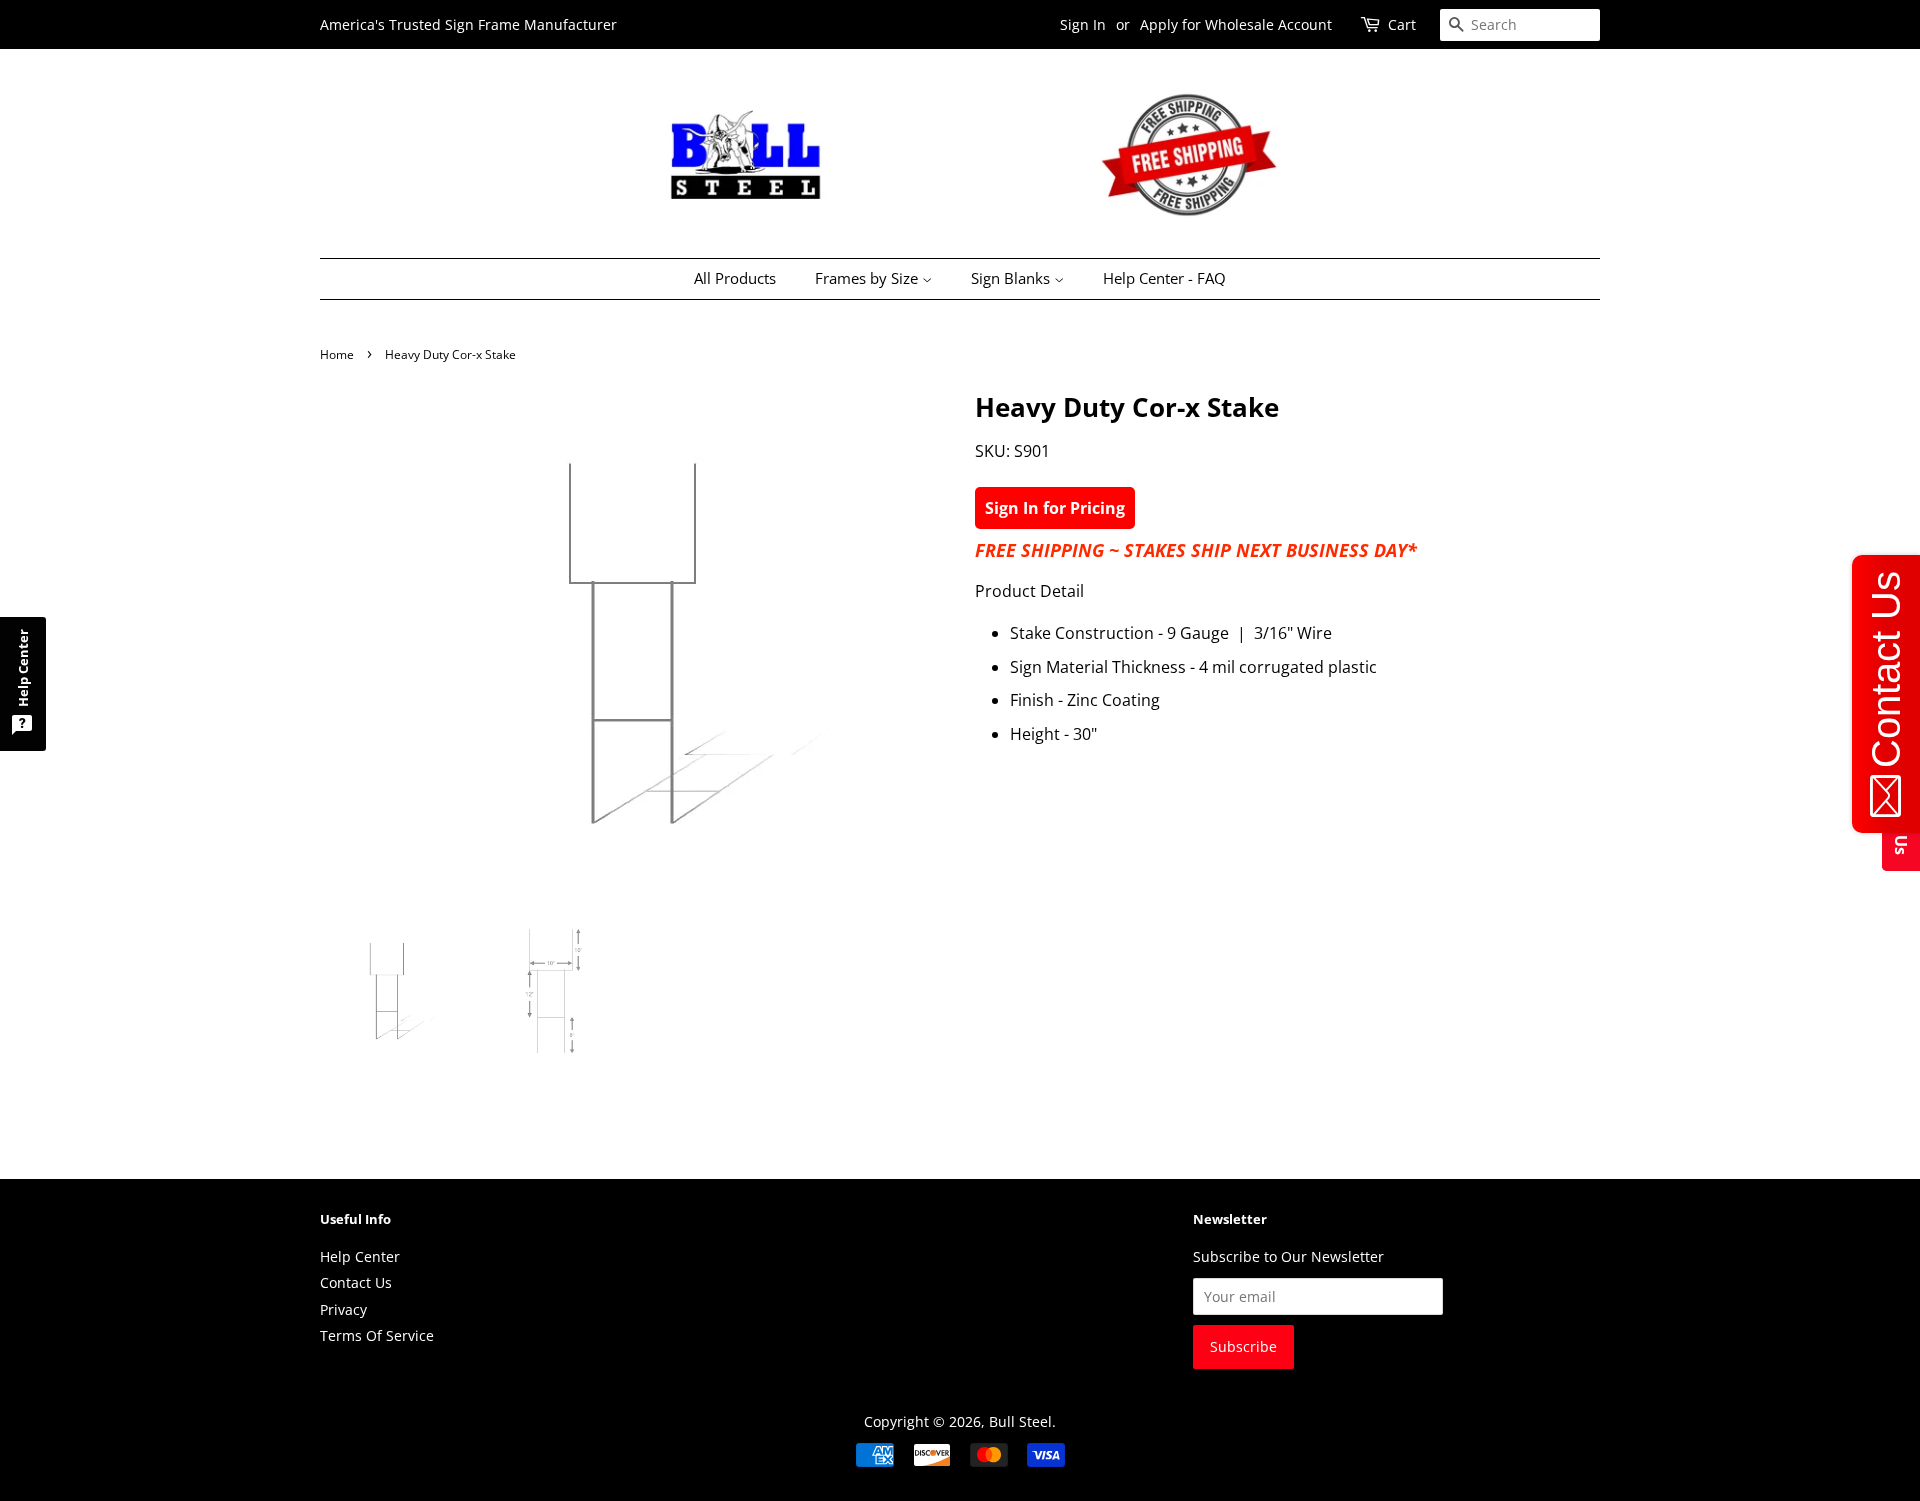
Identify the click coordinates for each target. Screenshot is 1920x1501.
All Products (735, 278)
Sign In (1083, 24)
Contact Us (356, 1282)
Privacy (343, 1309)
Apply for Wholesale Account (1236, 24)
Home (337, 354)
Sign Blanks (1012, 278)
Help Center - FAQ (1164, 278)
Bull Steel (1020, 1421)
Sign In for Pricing (1055, 508)
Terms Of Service (377, 1335)
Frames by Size (868, 278)
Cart (1402, 24)
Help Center (360, 1256)
